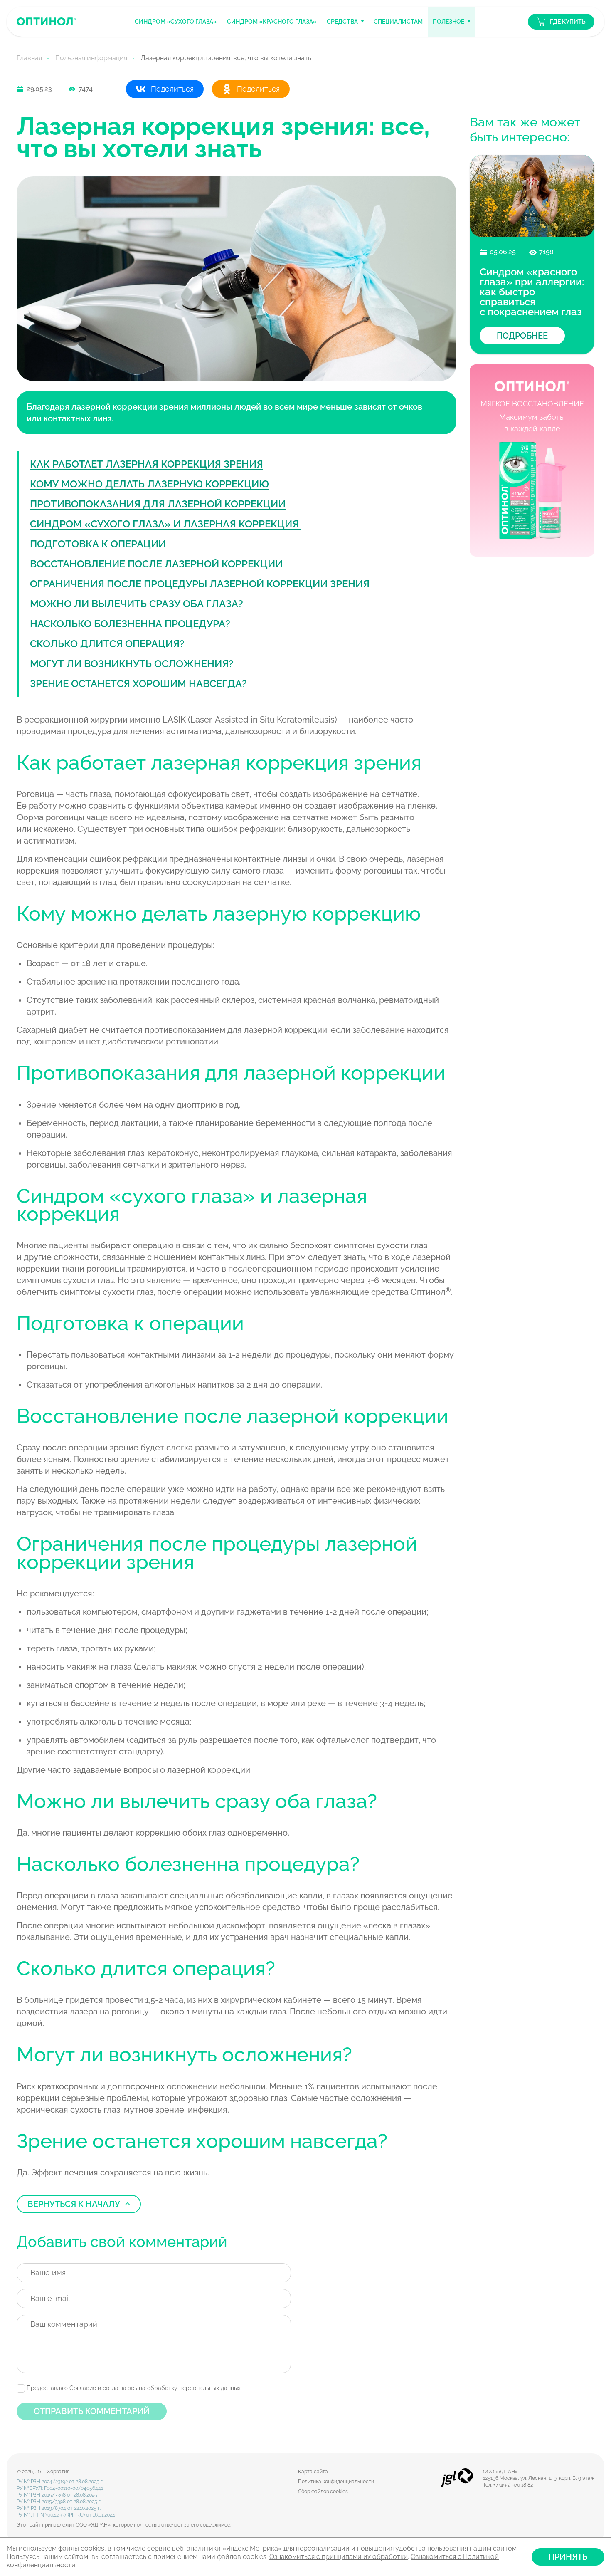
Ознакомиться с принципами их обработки (339, 2557)
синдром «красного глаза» (272, 22)
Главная (29, 58)
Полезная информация (91, 58)
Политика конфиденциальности (336, 2482)
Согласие (83, 2388)
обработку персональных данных (194, 2388)
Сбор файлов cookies (323, 2492)
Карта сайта (313, 2472)
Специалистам (398, 22)
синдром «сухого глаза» (176, 22)
